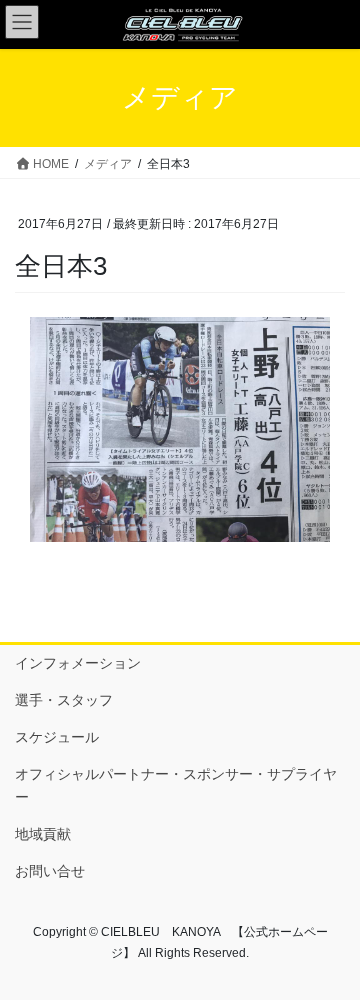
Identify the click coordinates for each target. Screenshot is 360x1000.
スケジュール (57, 737)
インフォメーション (78, 663)
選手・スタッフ (64, 700)
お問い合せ (50, 871)
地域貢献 (43, 834)
